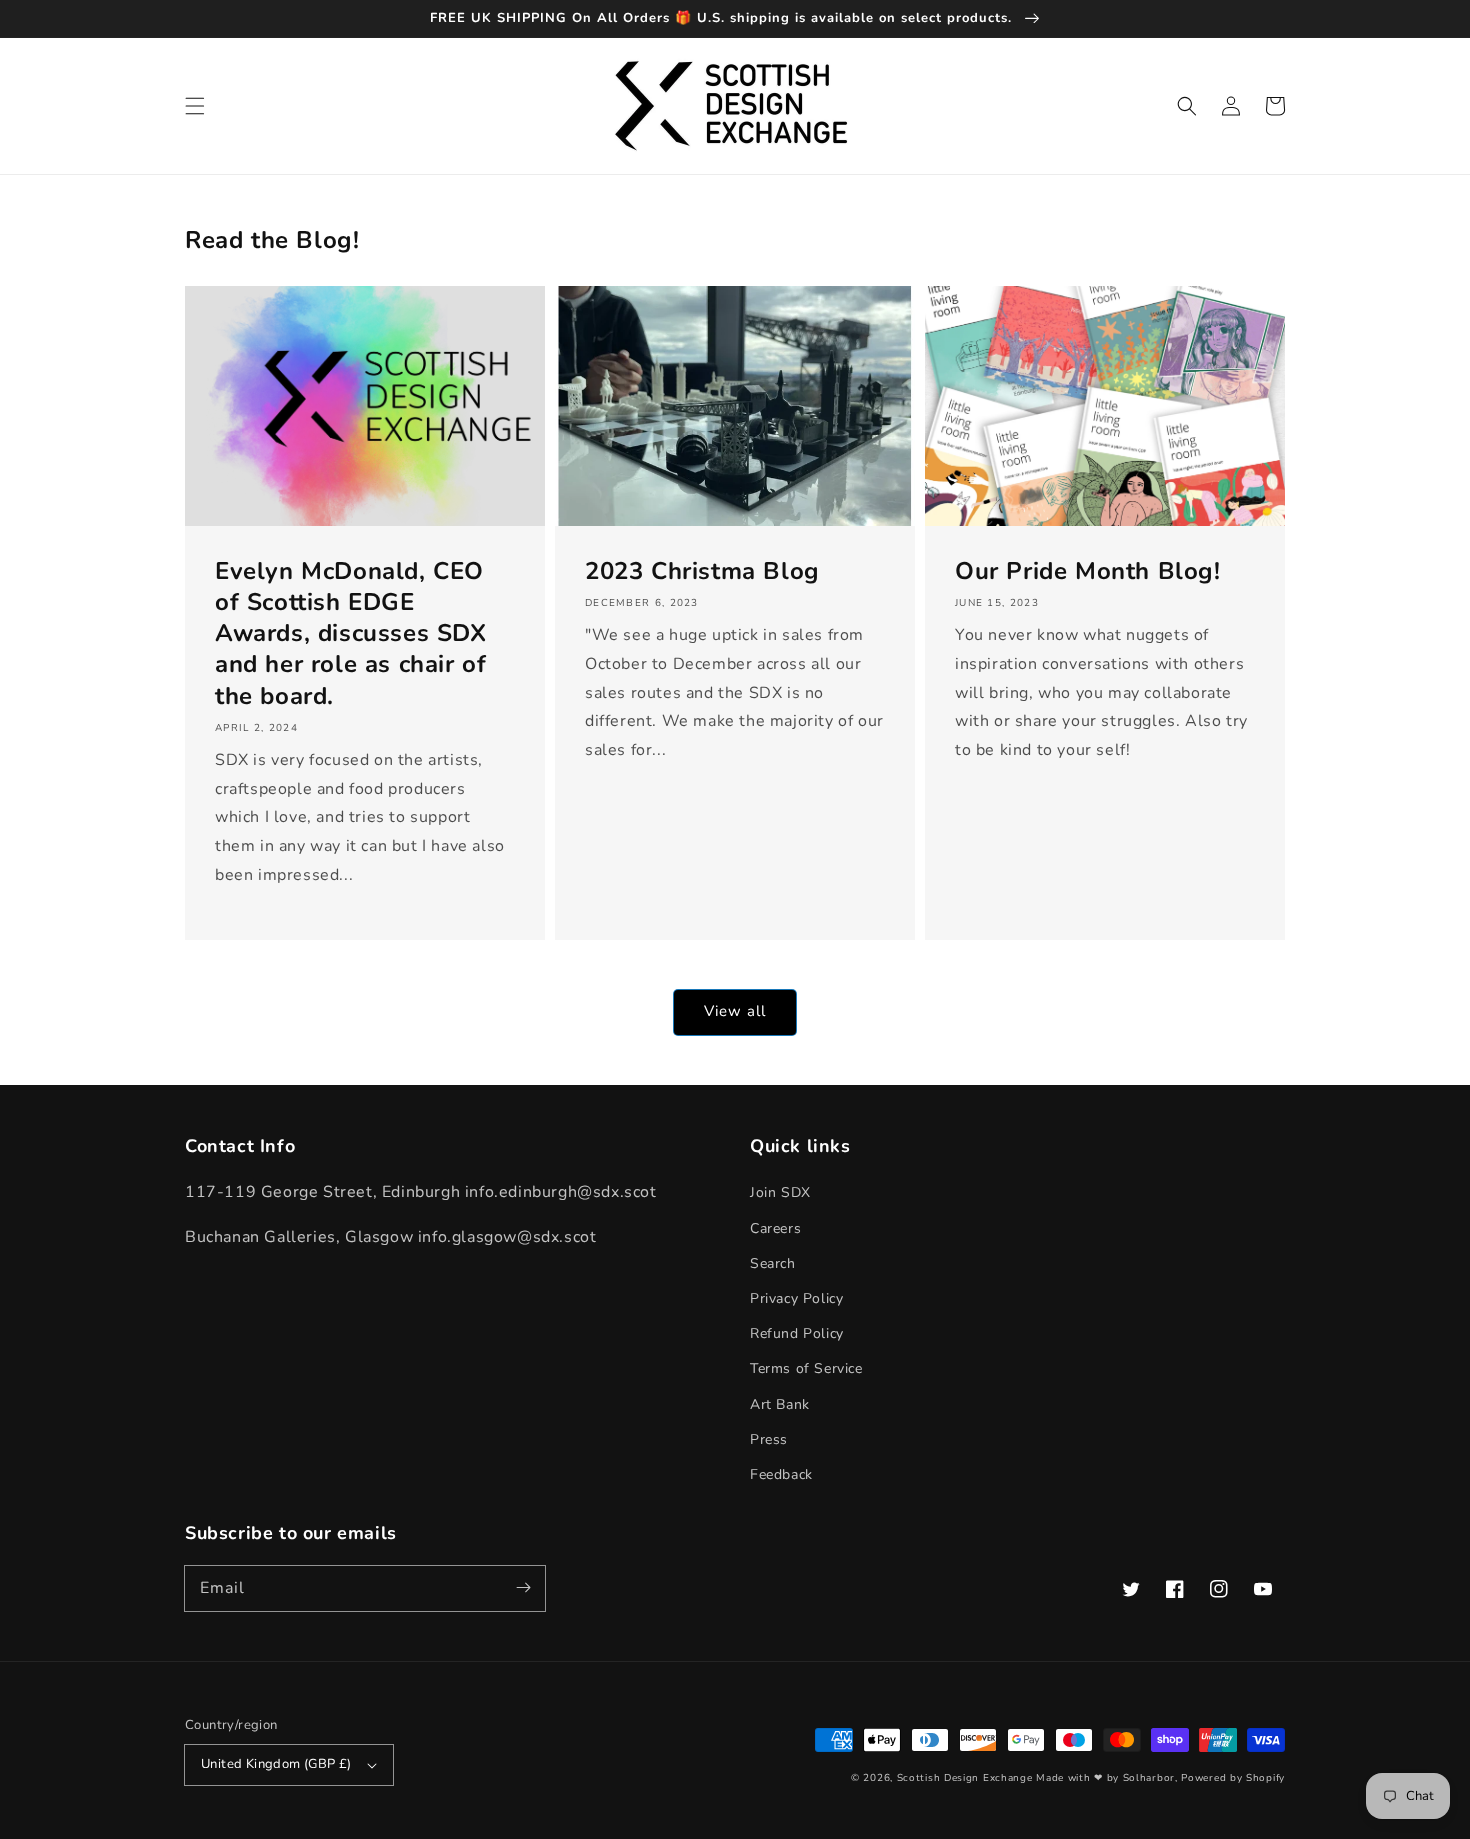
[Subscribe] (523, 1588)
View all (735, 1011)
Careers (775, 1228)
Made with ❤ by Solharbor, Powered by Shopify (1160, 1778)
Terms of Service (806, 1368)
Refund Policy (797, 1333)
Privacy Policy (796, 1298)
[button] (195, 106)
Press (769, 1439)
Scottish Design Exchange (965, 1778)
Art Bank (780, 1404)
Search (773, 1263)
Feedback (781, 1474)
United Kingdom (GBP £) (276, 1764)
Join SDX (780, 1192)
